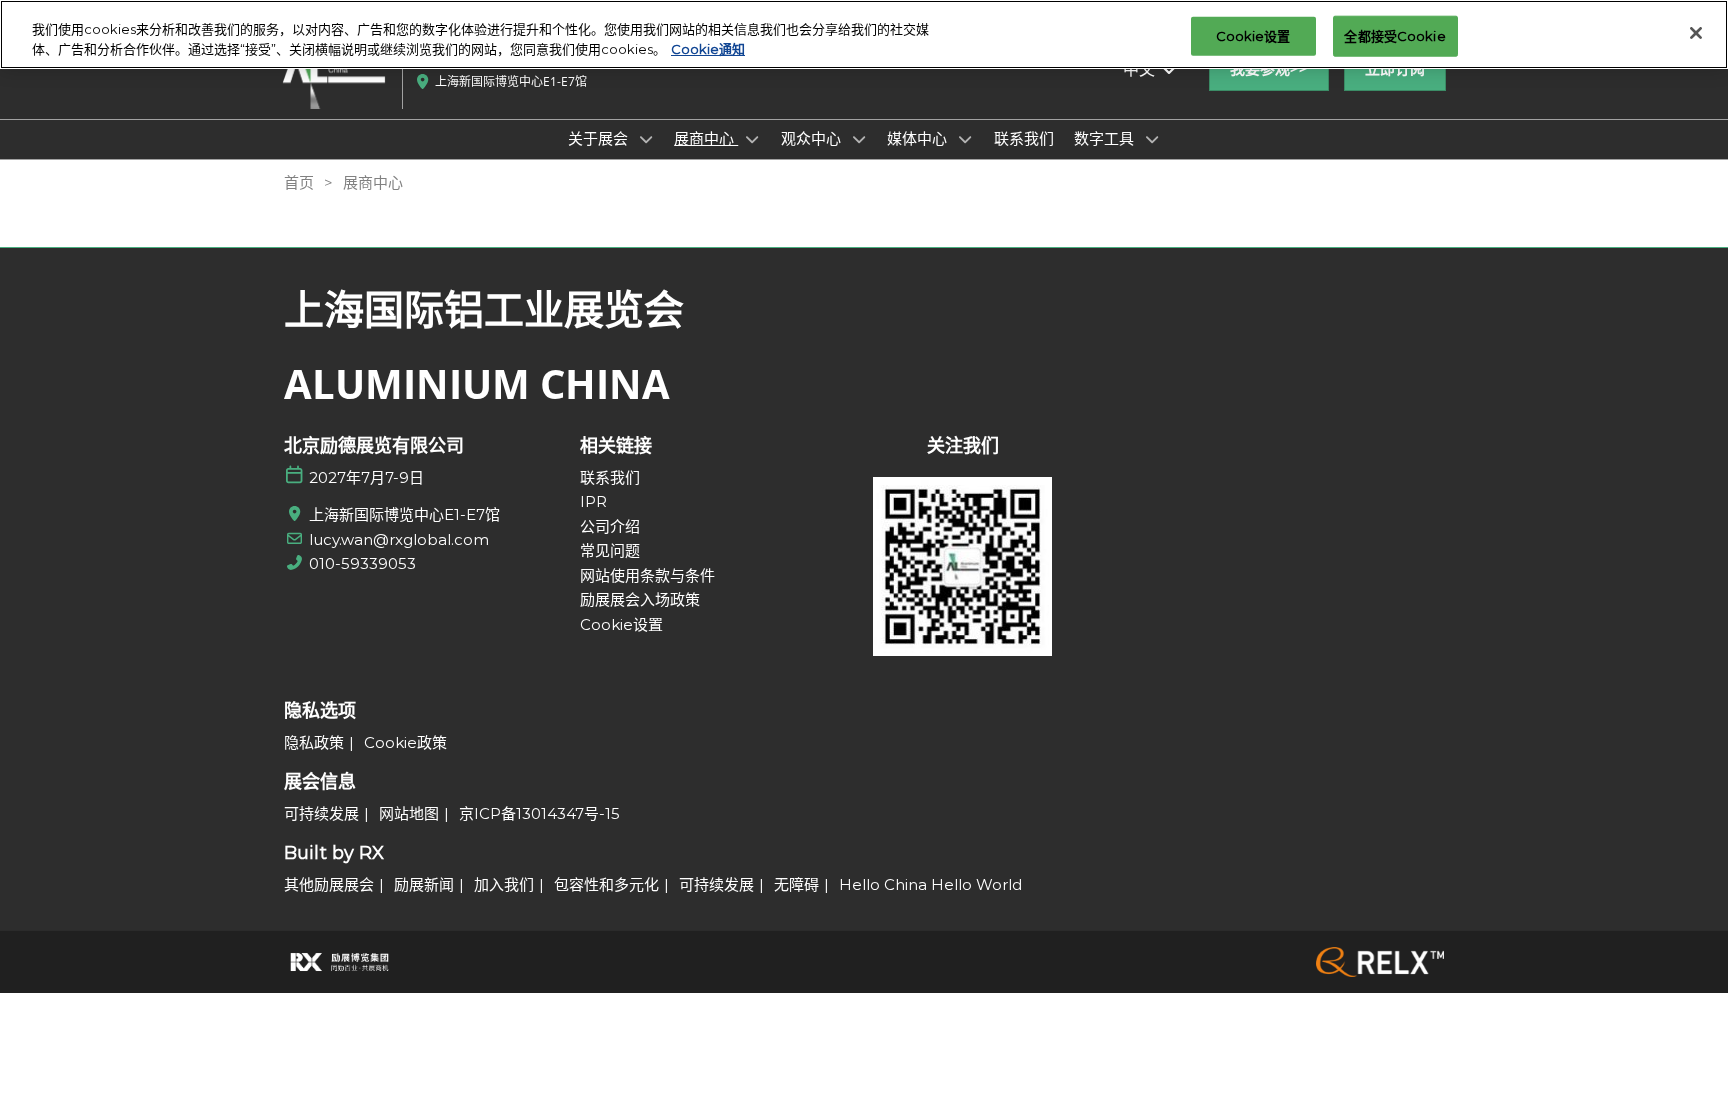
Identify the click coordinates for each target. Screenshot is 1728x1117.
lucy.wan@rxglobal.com (399, 539)
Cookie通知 (708, 49)
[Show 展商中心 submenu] (752, 139)
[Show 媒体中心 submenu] (965, 139)
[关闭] (1696, 33)
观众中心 (813, 138)
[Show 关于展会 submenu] (646, 139)
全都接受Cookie (1394, 35)
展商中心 (706, 138)
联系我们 (1024, 138)
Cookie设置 (1253, 35)
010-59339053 (362, 563)
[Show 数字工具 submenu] (1152, 139)
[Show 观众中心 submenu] (859, 139)
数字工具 (1106, 138)
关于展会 (600, 138)
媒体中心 (919, 138)
